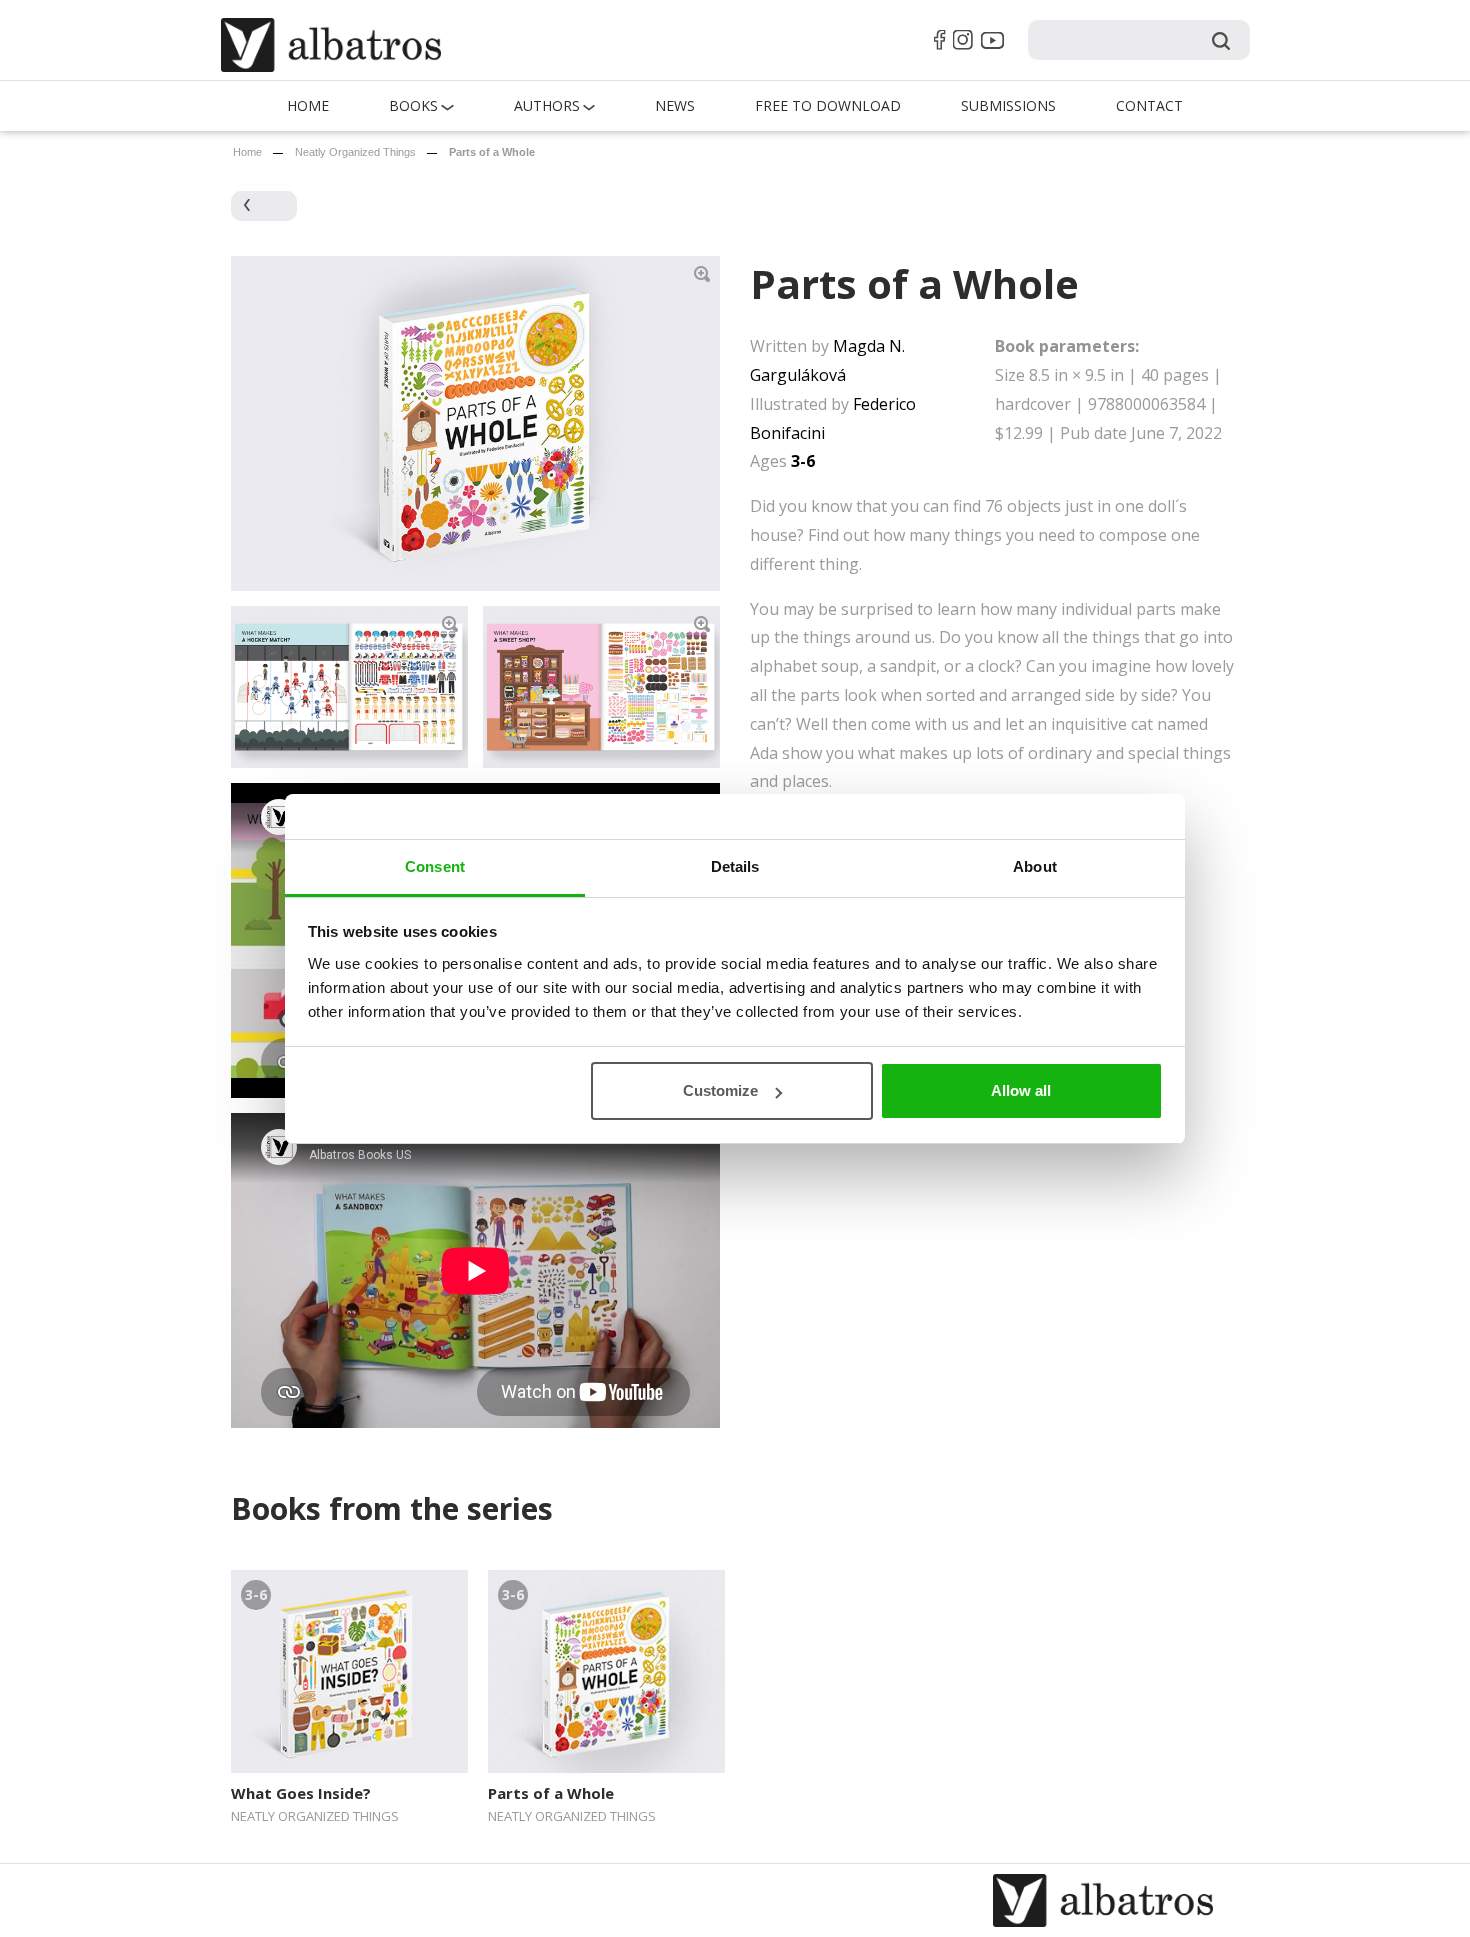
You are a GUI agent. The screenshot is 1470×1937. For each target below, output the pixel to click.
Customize (720, 1090)
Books (413, 105)
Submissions (1008, 105)
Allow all (1021, 1090)
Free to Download (828, 105)
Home (308, 105)
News (675, 105)
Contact (1149, 105)
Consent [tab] (435, 866)
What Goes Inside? (301, 1793)
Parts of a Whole (551, 1793)
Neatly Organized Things (355, 152)
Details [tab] (735, 866)
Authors (547, 105)
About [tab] (1035, 866)
